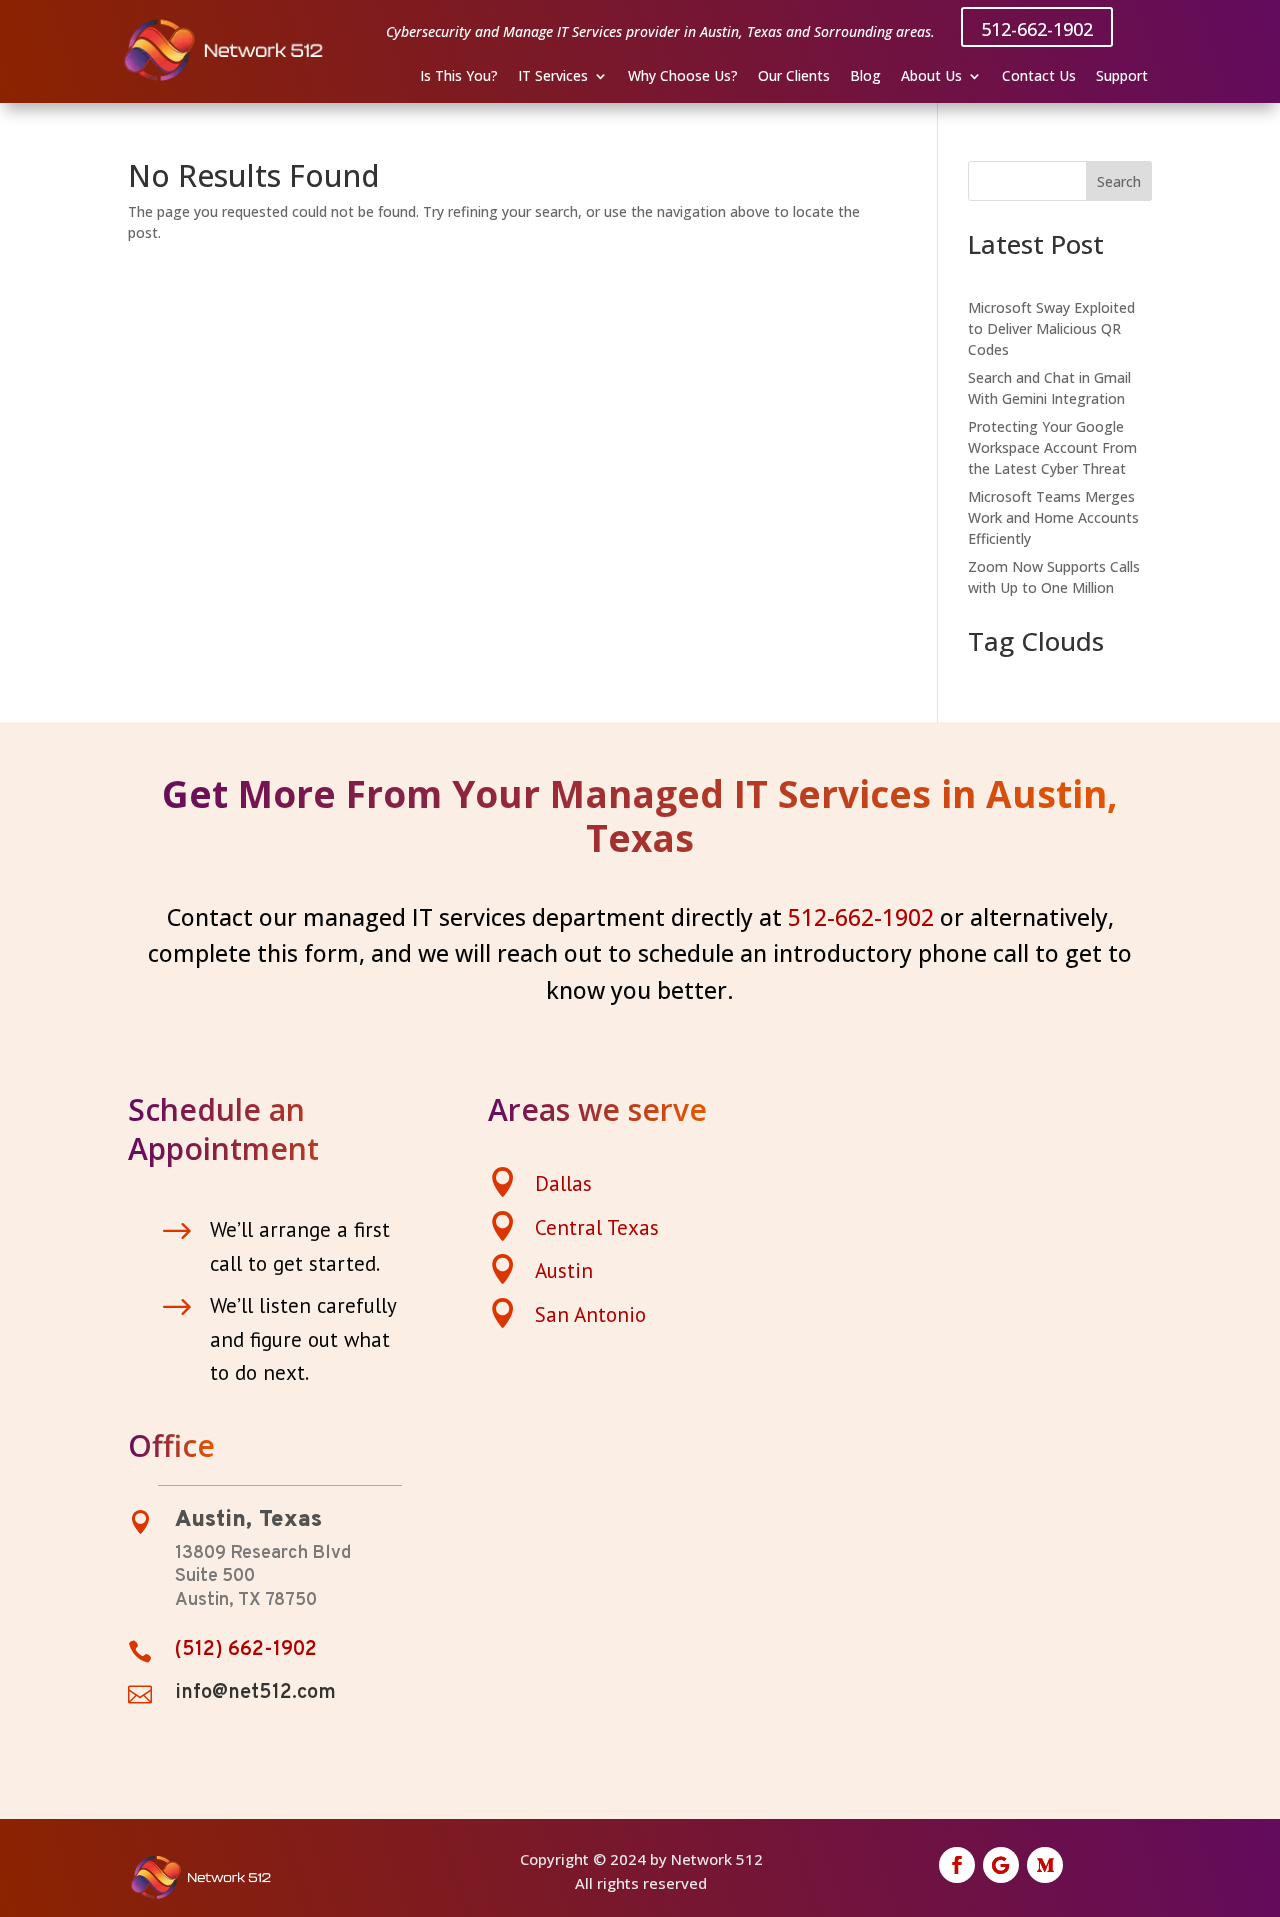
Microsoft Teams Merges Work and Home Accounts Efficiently (1053, 517)
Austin (564, 1270)
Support (1122, 77)
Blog (865, 77)
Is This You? (459, 77)
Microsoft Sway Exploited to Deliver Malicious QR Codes (1051, 328)
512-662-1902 (1037, 29)
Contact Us (1039, 77)
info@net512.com (255, 1693)
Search (1119, 181)
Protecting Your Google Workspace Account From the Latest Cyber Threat (1052, 447)
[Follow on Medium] (1045, 1865)
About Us (931, 77)
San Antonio (590, 1314)
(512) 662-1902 (246, 1650)
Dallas (563, 1183)
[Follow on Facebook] (957, 1865)
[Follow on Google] (1001, 1865)
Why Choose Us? (683, 77)
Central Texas (597, 1227)
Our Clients (794, 77)
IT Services (553, 77)
